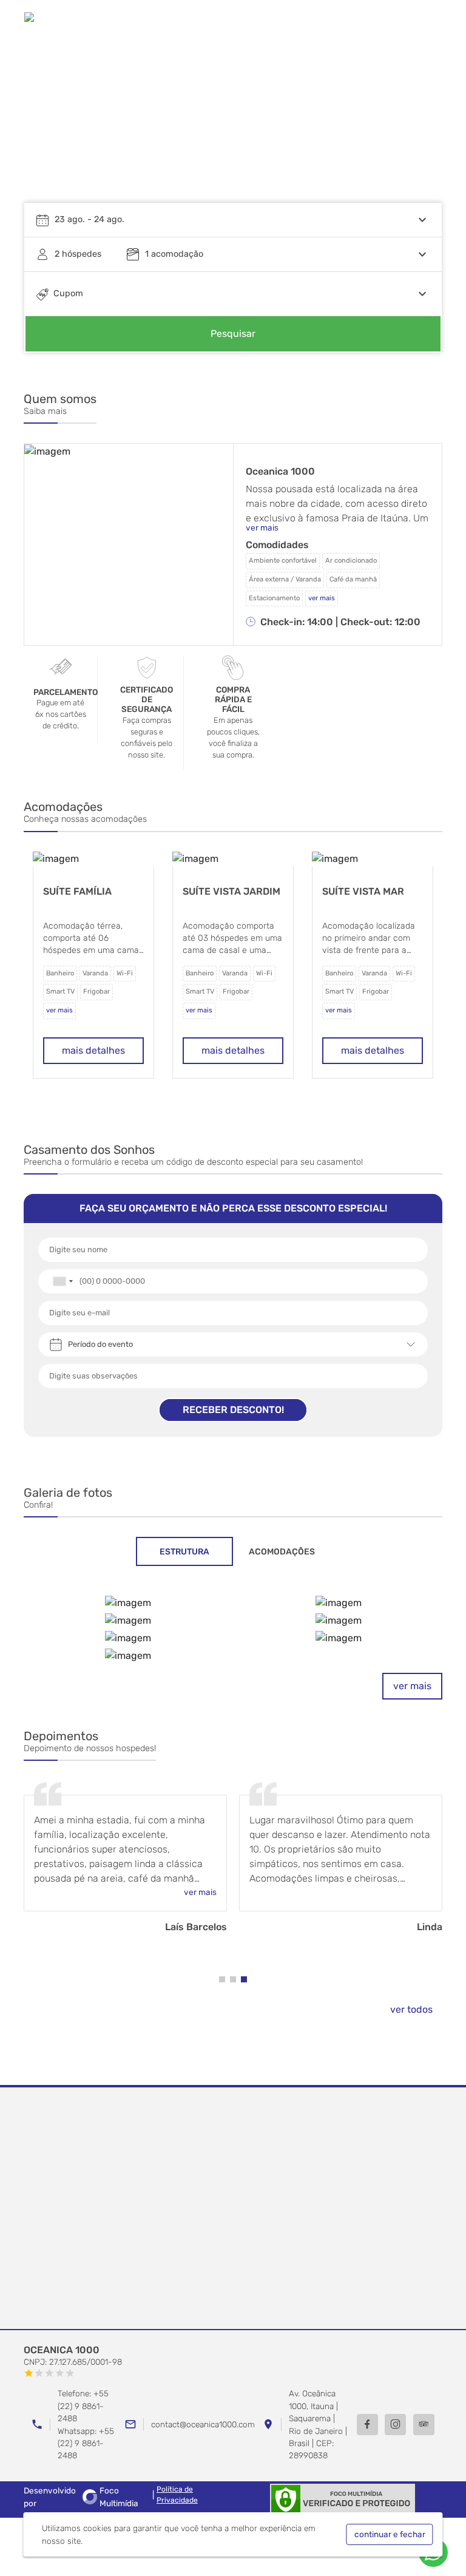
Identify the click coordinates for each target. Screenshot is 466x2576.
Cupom (68, 293)
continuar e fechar (390, 2534)
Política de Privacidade (177, 2495)
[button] (421, 124)
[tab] (184, 1551)
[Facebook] (367, 2425)
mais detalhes (93, 1050)
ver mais (412, 1686)
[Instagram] (395, 2425)
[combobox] (62, 1281)
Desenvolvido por (81, 2496)
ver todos (411, 2009)
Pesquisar (233, 334)
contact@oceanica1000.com (203, 2424)
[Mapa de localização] (233, 2209)
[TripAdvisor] (424, 2425)
